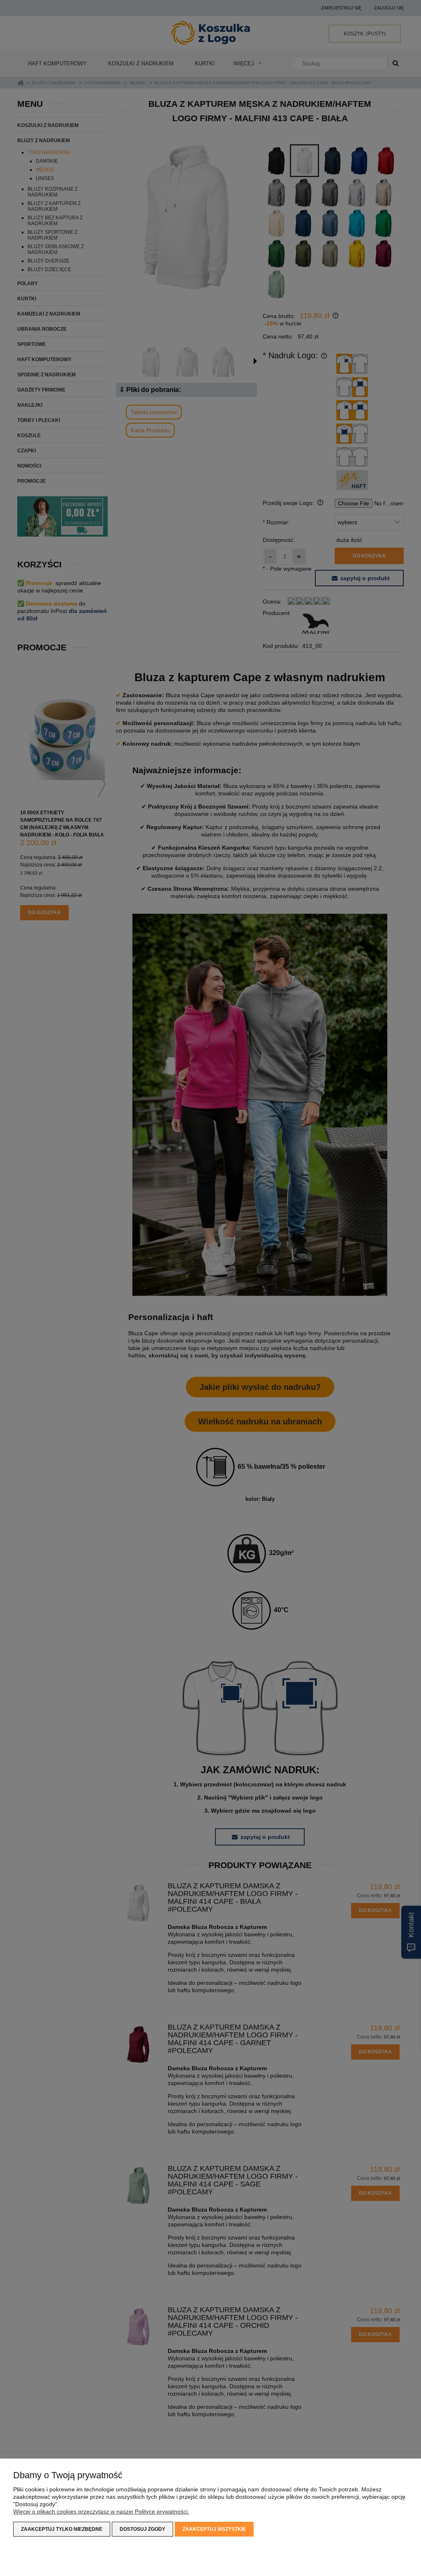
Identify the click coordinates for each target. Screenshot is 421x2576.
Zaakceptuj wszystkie (214, 2529)
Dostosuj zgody (142, 2529)
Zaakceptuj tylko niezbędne (62, 2529)
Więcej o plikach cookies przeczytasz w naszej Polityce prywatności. (101, 2511)
